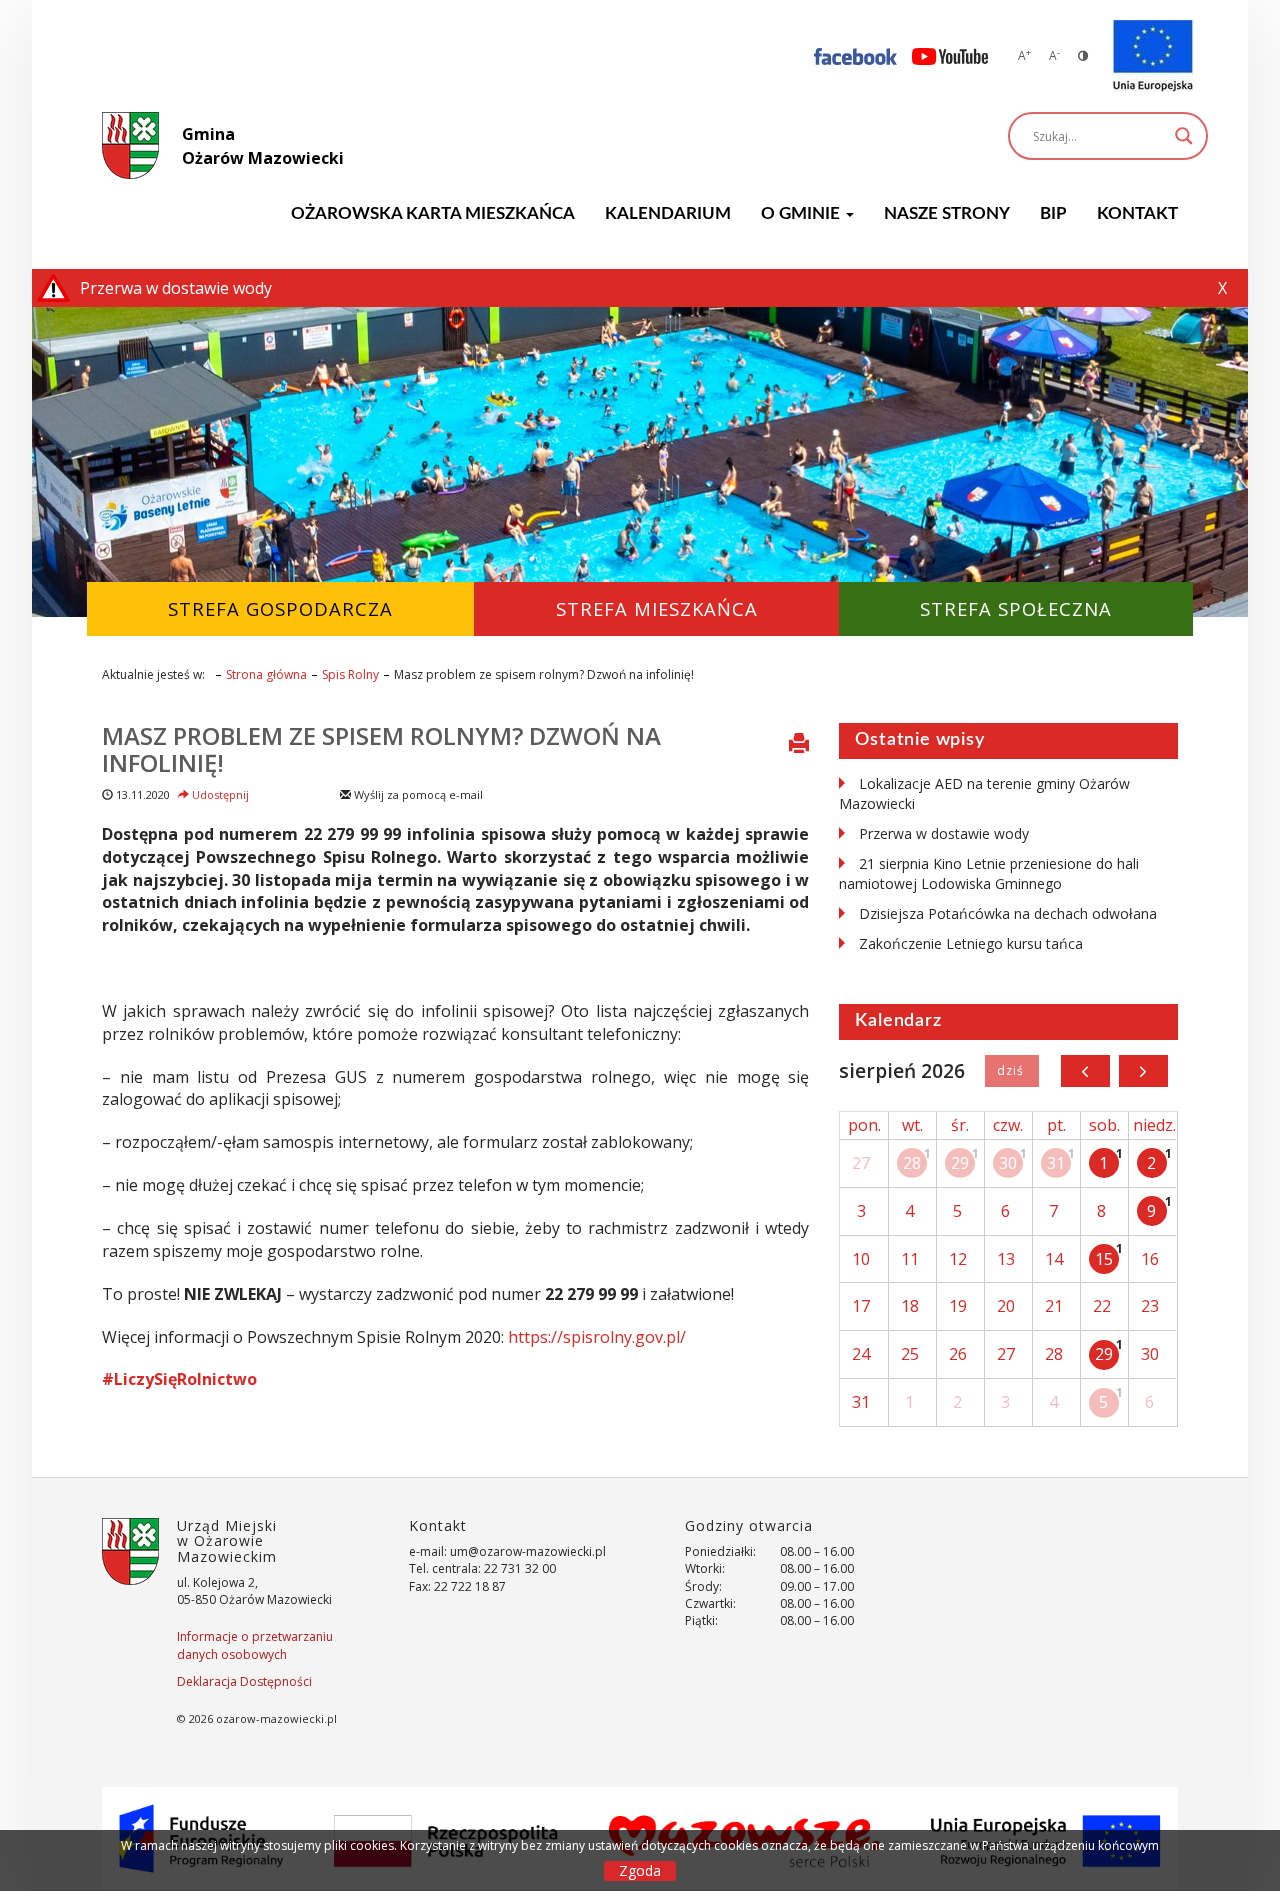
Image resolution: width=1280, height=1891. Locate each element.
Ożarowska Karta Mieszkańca (433, 213)
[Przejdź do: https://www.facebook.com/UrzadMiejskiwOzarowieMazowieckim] (855, 55)
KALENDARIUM (668, 213)
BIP (1053, 213)
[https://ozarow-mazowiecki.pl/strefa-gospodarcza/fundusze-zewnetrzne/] (1153, 56)
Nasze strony (947, 213)
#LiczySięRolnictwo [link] (179, 1379)
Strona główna (266, 674)
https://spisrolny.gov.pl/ (597, 1337)
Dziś (1011, 1071)
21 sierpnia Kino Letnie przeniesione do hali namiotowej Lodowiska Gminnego (989, 873)
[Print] (799, 745)
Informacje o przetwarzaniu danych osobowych (255, 1645)
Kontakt (1137, 213)
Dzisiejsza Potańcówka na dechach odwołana (1008, 913)
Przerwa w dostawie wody (944, 833)
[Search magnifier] (1184, 136)
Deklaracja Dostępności (244, 1681)
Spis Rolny (350, 674)
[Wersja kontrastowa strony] (1083, 55)
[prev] (1085, 1071)
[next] (1143, 1071)
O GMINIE (802, 213)
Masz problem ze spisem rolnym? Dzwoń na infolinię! (381, 748)
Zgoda (640, 1870)
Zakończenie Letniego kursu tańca (971, 943)
